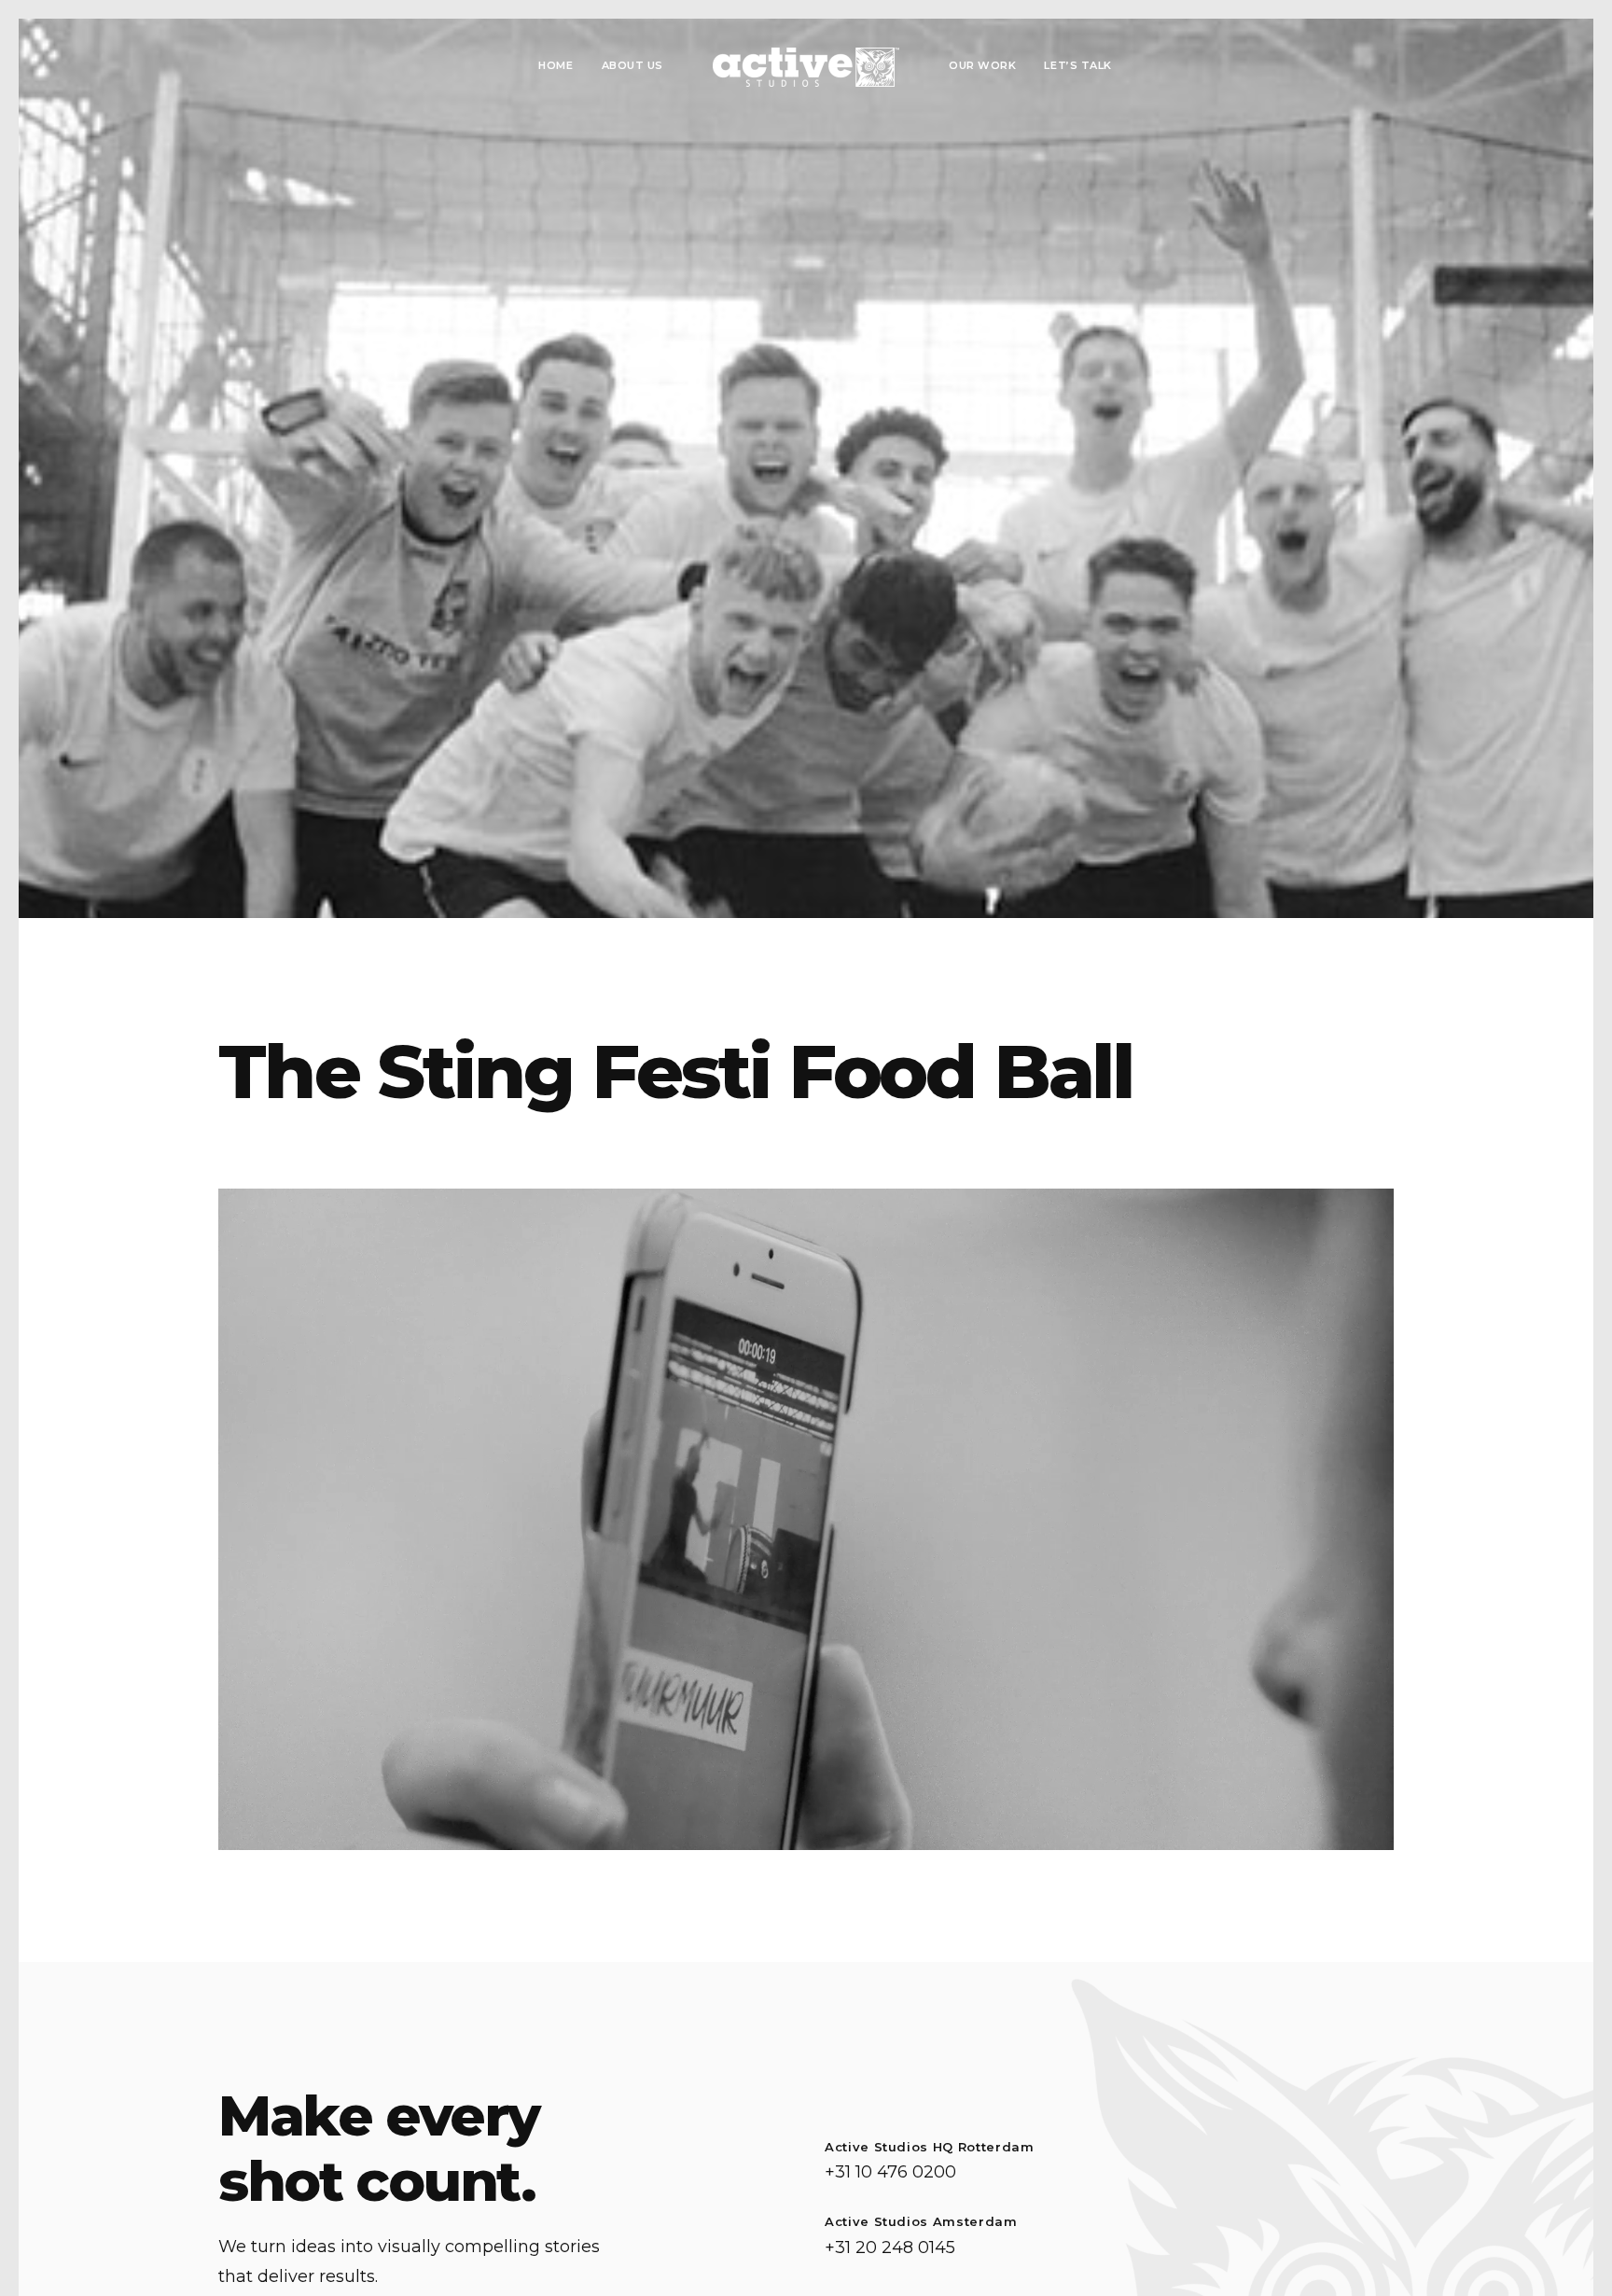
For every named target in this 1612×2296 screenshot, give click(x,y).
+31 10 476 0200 (890, 2172)
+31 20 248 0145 (890, 2247)
